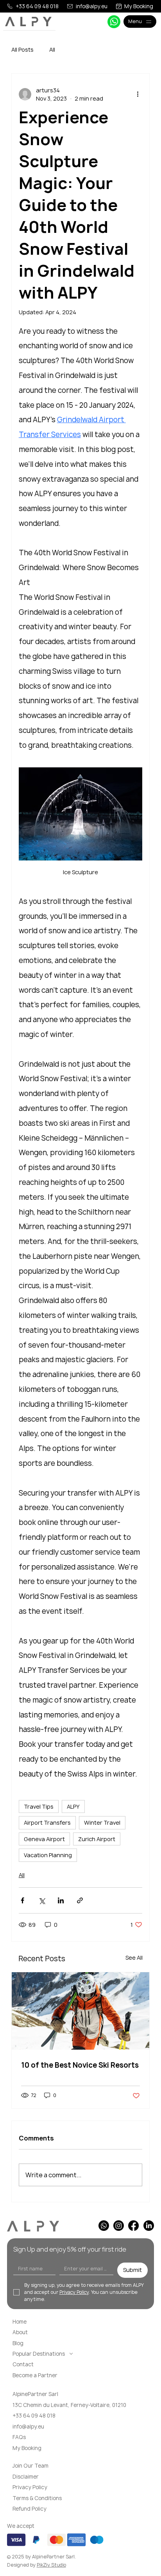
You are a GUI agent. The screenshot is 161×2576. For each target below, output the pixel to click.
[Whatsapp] (104, 2226)
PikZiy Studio (51, 2565)
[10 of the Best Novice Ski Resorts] (80, 2011)
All (52, 50)
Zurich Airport (97, 1839)
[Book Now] (114, 22)
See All (134, 1958)
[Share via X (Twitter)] (42, 1900)
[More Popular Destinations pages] (71, 2354)
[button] (28, 2466)
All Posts (22, 50)
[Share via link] (80, 1900)
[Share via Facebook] (22, 1900)
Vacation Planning (48, 1855)
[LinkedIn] (149, 2226)
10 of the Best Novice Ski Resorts (80, 2065)
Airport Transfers (47, 1823)
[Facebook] (133, 2226)
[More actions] (138, 94)
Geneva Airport (44, 1839)
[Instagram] (119, 2226)
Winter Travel (102, 1823)
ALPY (73, 1806)
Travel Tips (39, 1806)
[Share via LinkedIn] (61, 1900)
